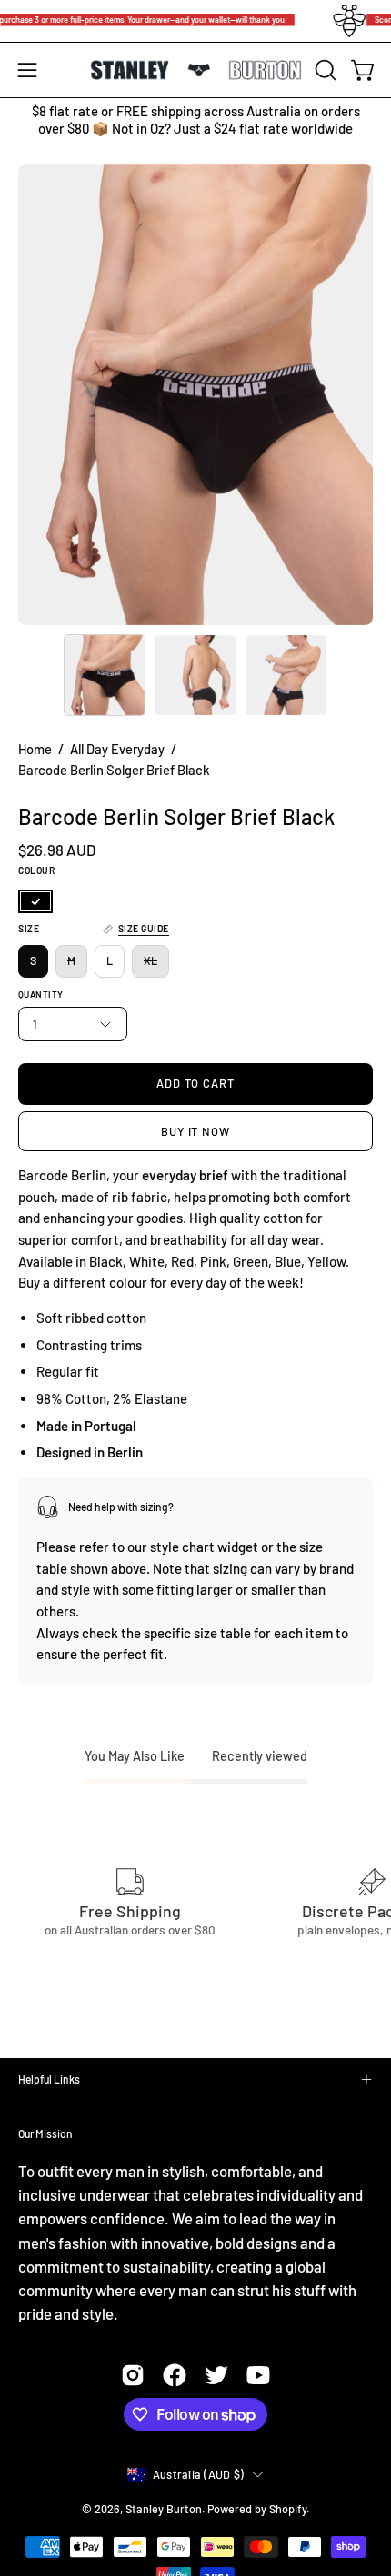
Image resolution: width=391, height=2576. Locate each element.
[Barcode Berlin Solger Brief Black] (105, 675)
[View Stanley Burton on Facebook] (175, 2375)
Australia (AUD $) (198, 2474)
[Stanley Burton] (196, 70)
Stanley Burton (164, 2509)
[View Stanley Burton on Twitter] (216, 2375)
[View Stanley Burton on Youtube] (258, 2375)
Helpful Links (49, 2079)
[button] (324, 70)
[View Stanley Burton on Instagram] (133, 2375)
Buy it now (196, 1131)
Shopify (288, 2509)
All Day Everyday (117, 749)
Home (35, 749)
